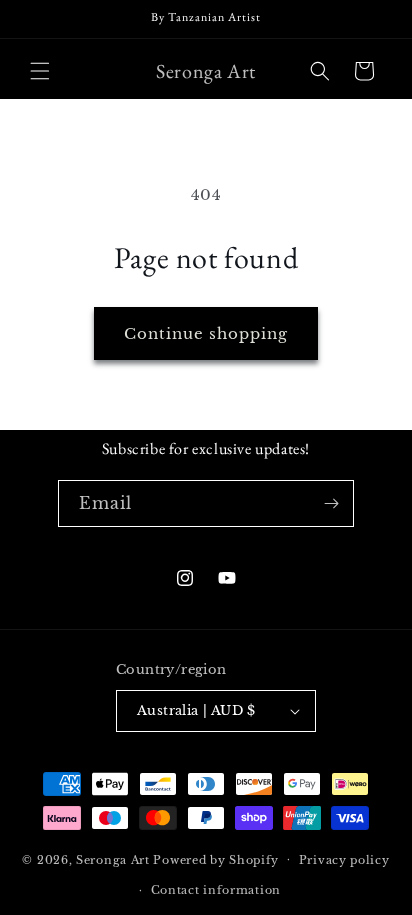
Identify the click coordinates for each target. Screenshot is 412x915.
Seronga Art (113, 859)
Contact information (216, 890)
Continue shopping (206, 333)
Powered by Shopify (216, 859)
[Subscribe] (331, 503)
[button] (40, 71)
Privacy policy (344, 860)
